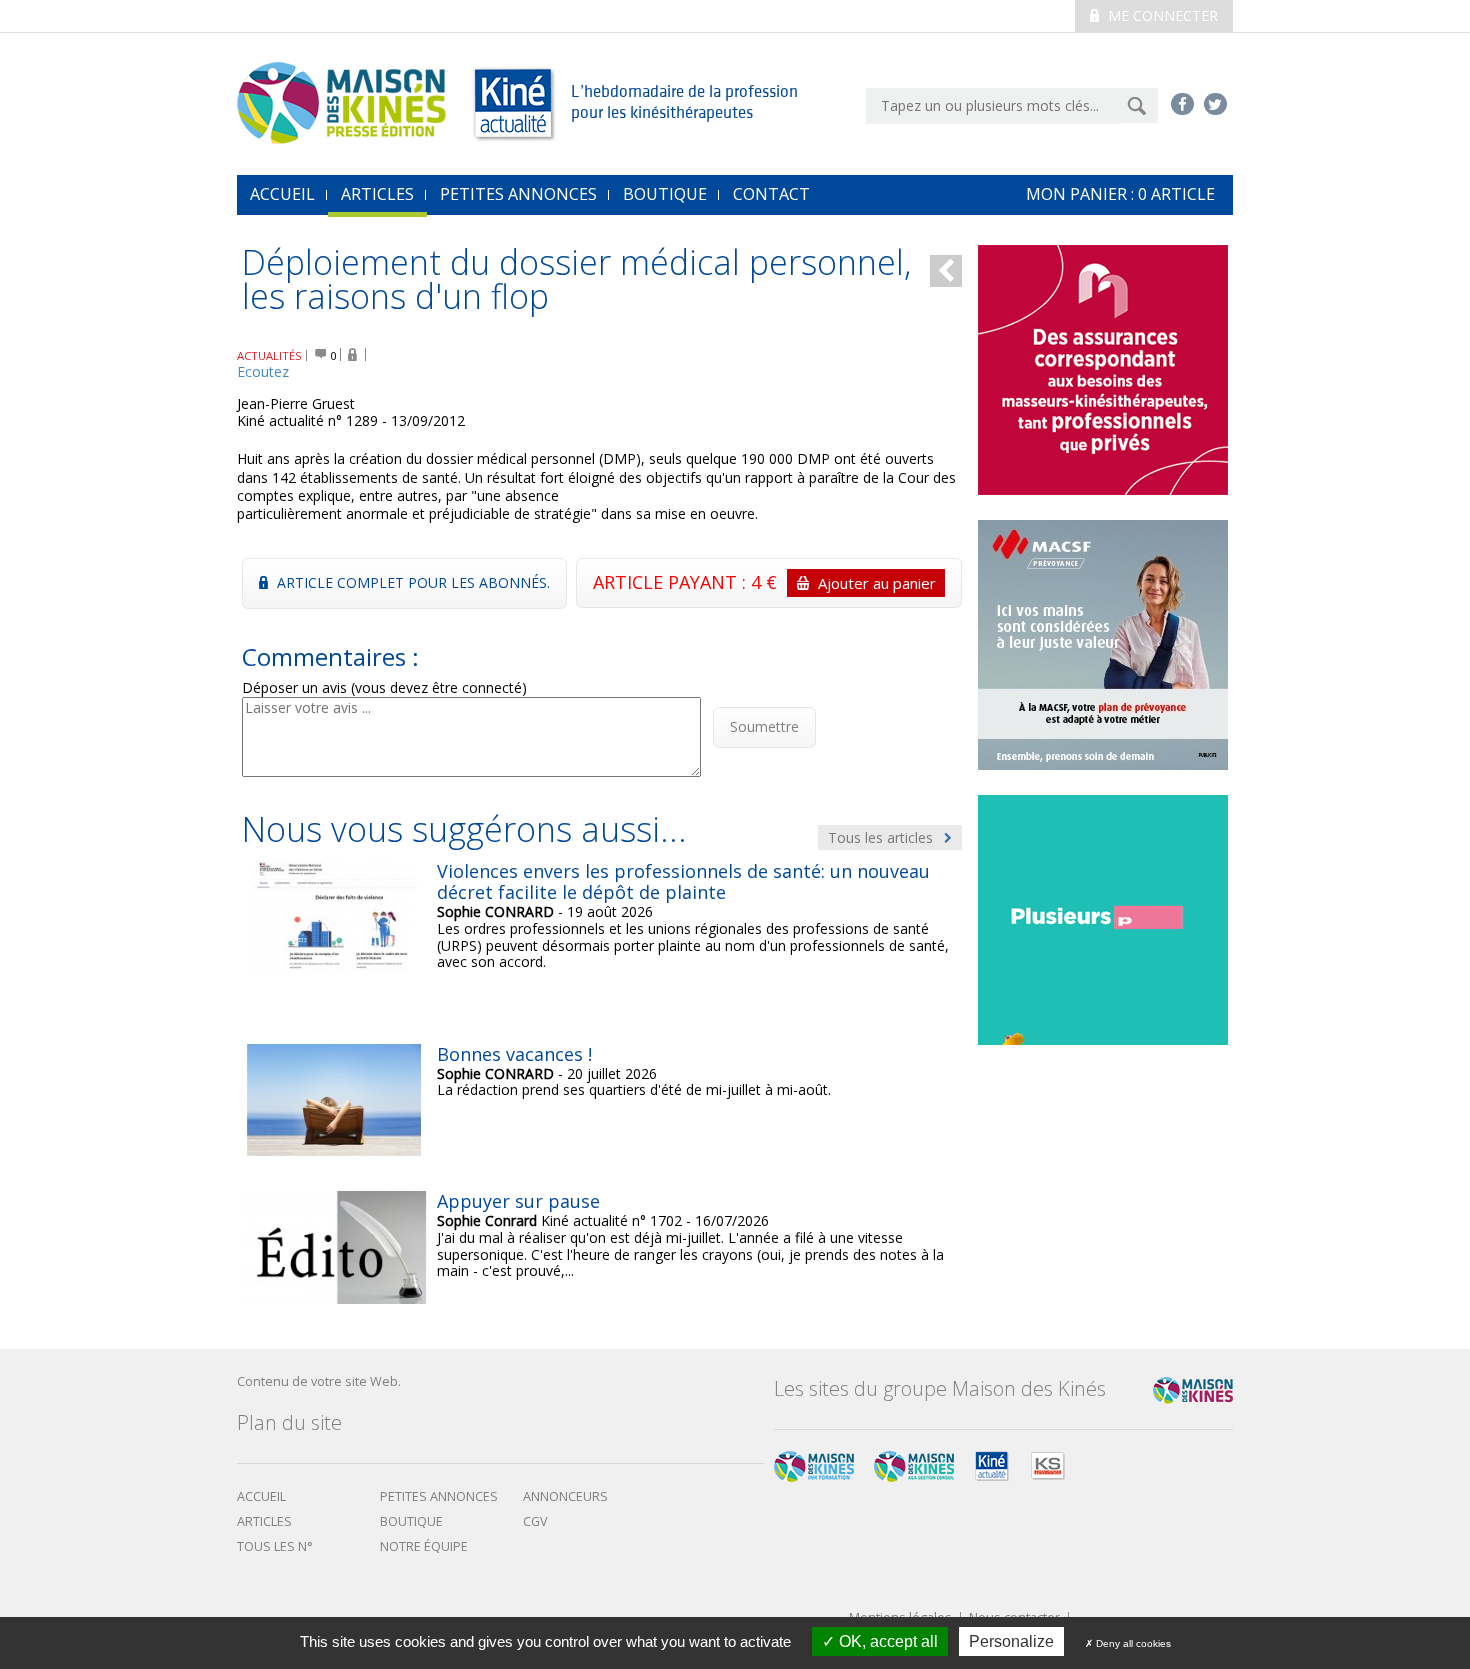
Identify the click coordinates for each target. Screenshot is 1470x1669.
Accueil (261, 1496)
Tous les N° (275, 1546)
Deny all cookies (1132, 1643)
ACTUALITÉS (269, 355)
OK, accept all (886, 1641)
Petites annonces (518, 194)
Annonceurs (565, 1496)
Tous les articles (882, 837)
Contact (771, 194)
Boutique (665, 194)
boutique (411, 1521)
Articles (377, 194)
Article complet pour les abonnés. (411, 582)
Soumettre (764, 726)
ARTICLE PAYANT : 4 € (764, 582)
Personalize (1011, 1641)
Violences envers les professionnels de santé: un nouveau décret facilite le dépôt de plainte (683, 882)
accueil (282, 194)
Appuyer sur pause (518, 1201)
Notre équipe (424, 1546)
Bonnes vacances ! (514, 1054)
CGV (535, 1521)
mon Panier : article (1120, 194)
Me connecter (1161, 15)
